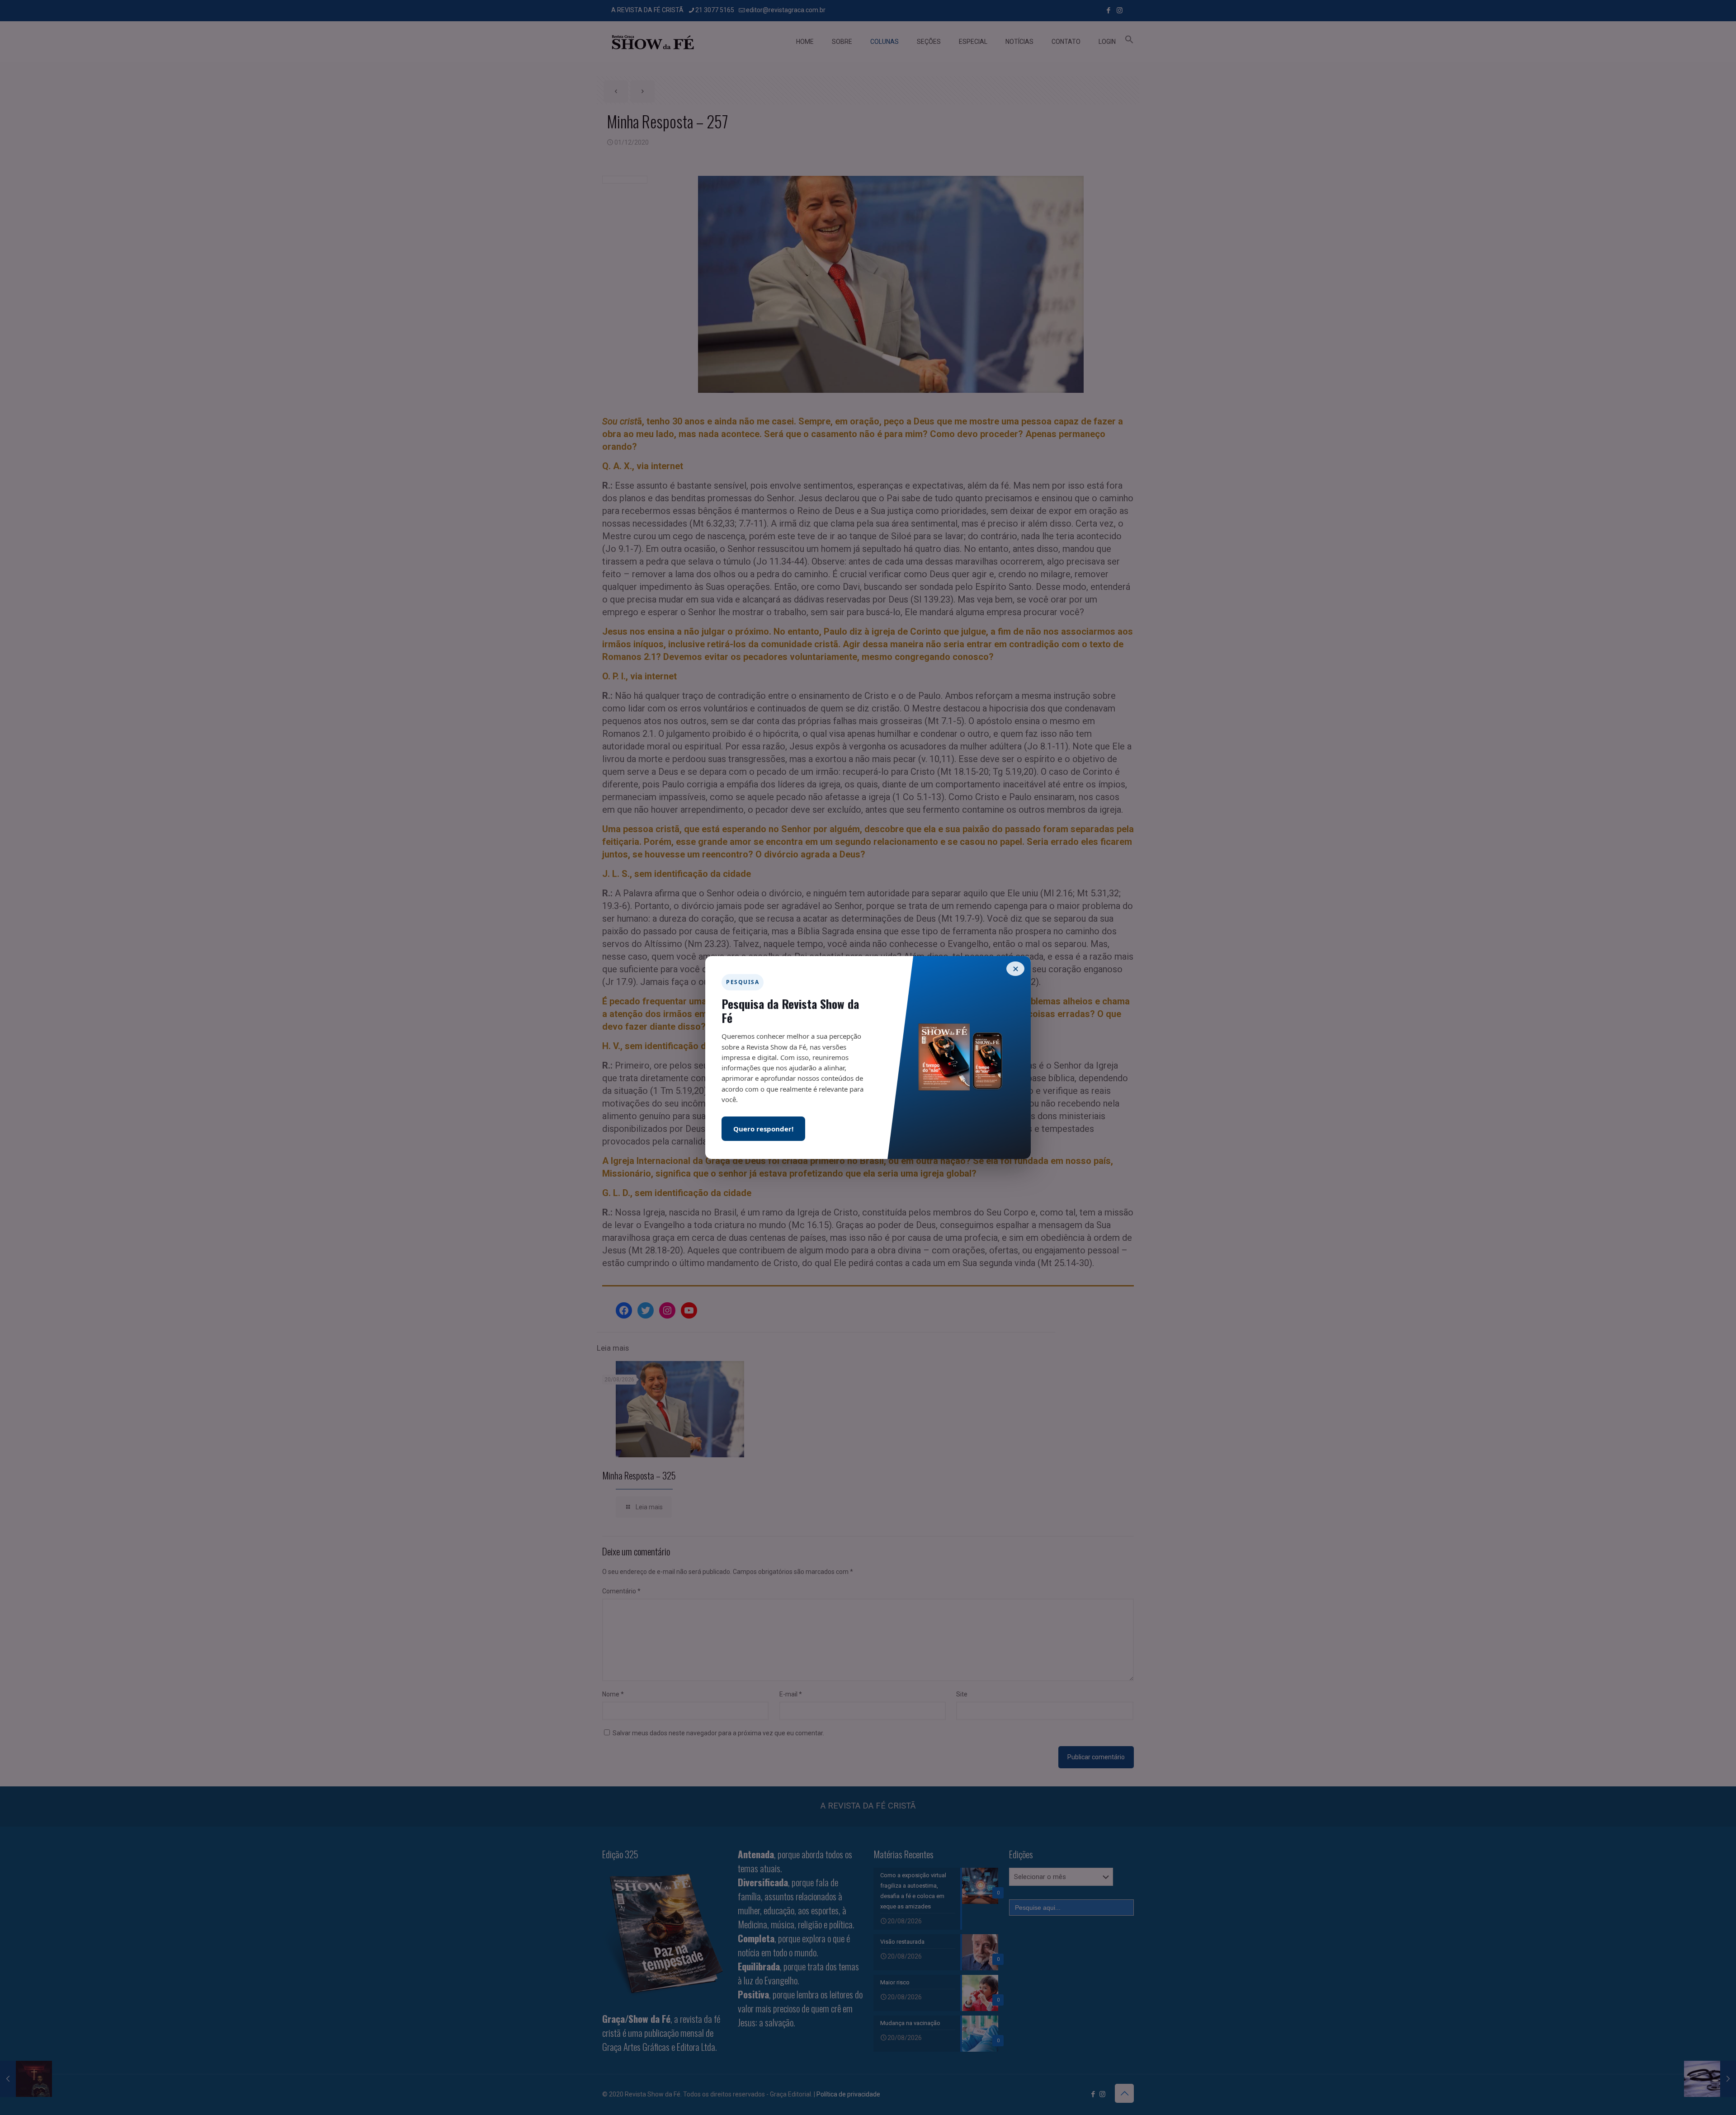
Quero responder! (763, 1129)
